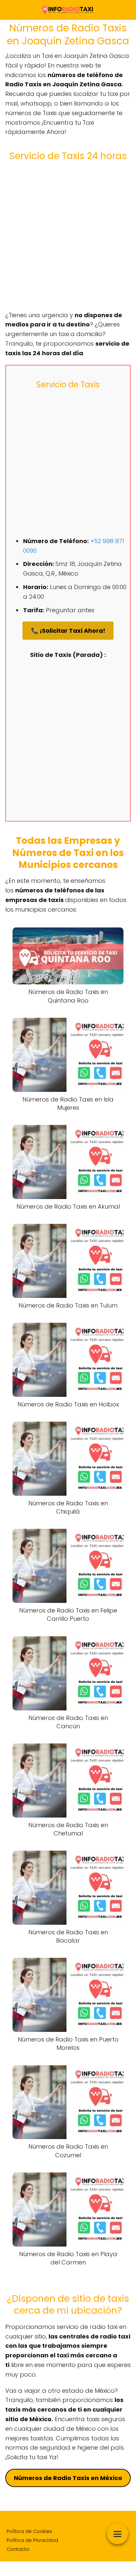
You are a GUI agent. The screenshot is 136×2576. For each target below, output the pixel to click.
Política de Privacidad (32, 2540)
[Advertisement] (68, 236)
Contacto (18, 2549)
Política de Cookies (29, 2531)
